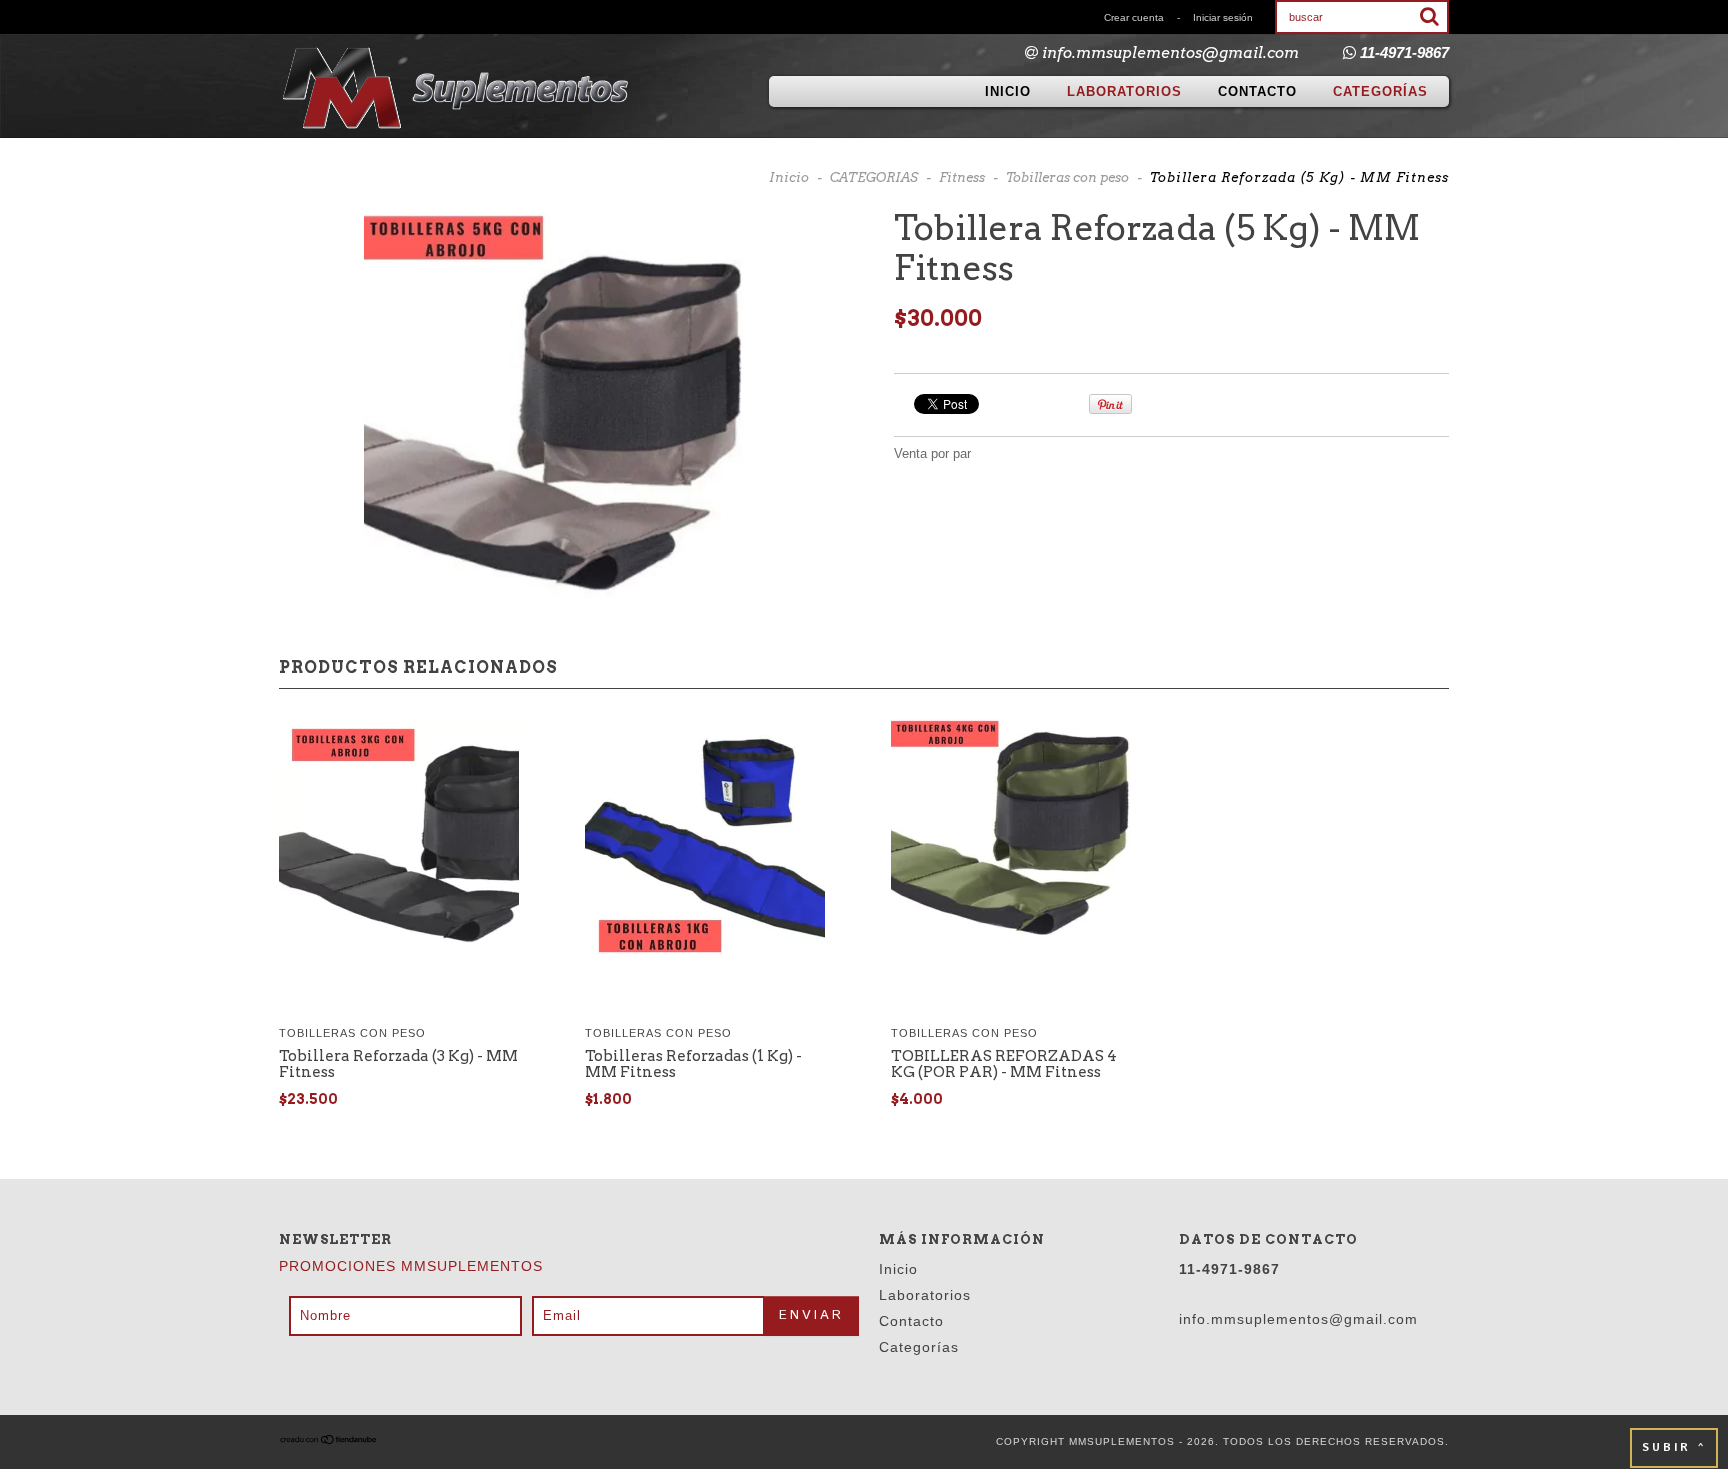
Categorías (1380, 91)
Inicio (1008, 91)
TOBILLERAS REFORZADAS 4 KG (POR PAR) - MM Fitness (1004, 1064)
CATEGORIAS (874, 177)
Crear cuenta (1134, 17)
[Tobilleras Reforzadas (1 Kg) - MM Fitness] (705, 841)
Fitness (962, 177)
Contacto (1257, 91)
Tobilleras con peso (1067, 177)
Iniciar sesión (1223, 17)
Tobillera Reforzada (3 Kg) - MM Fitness (398, 1064)
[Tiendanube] (329, 1441)
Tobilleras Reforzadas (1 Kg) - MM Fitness (693, 1064)
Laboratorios (1124, 91)
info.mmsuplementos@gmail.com (1170, 53)
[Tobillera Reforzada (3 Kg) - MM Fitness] (399, 841)
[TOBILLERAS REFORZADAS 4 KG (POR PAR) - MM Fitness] (1011, 841)
